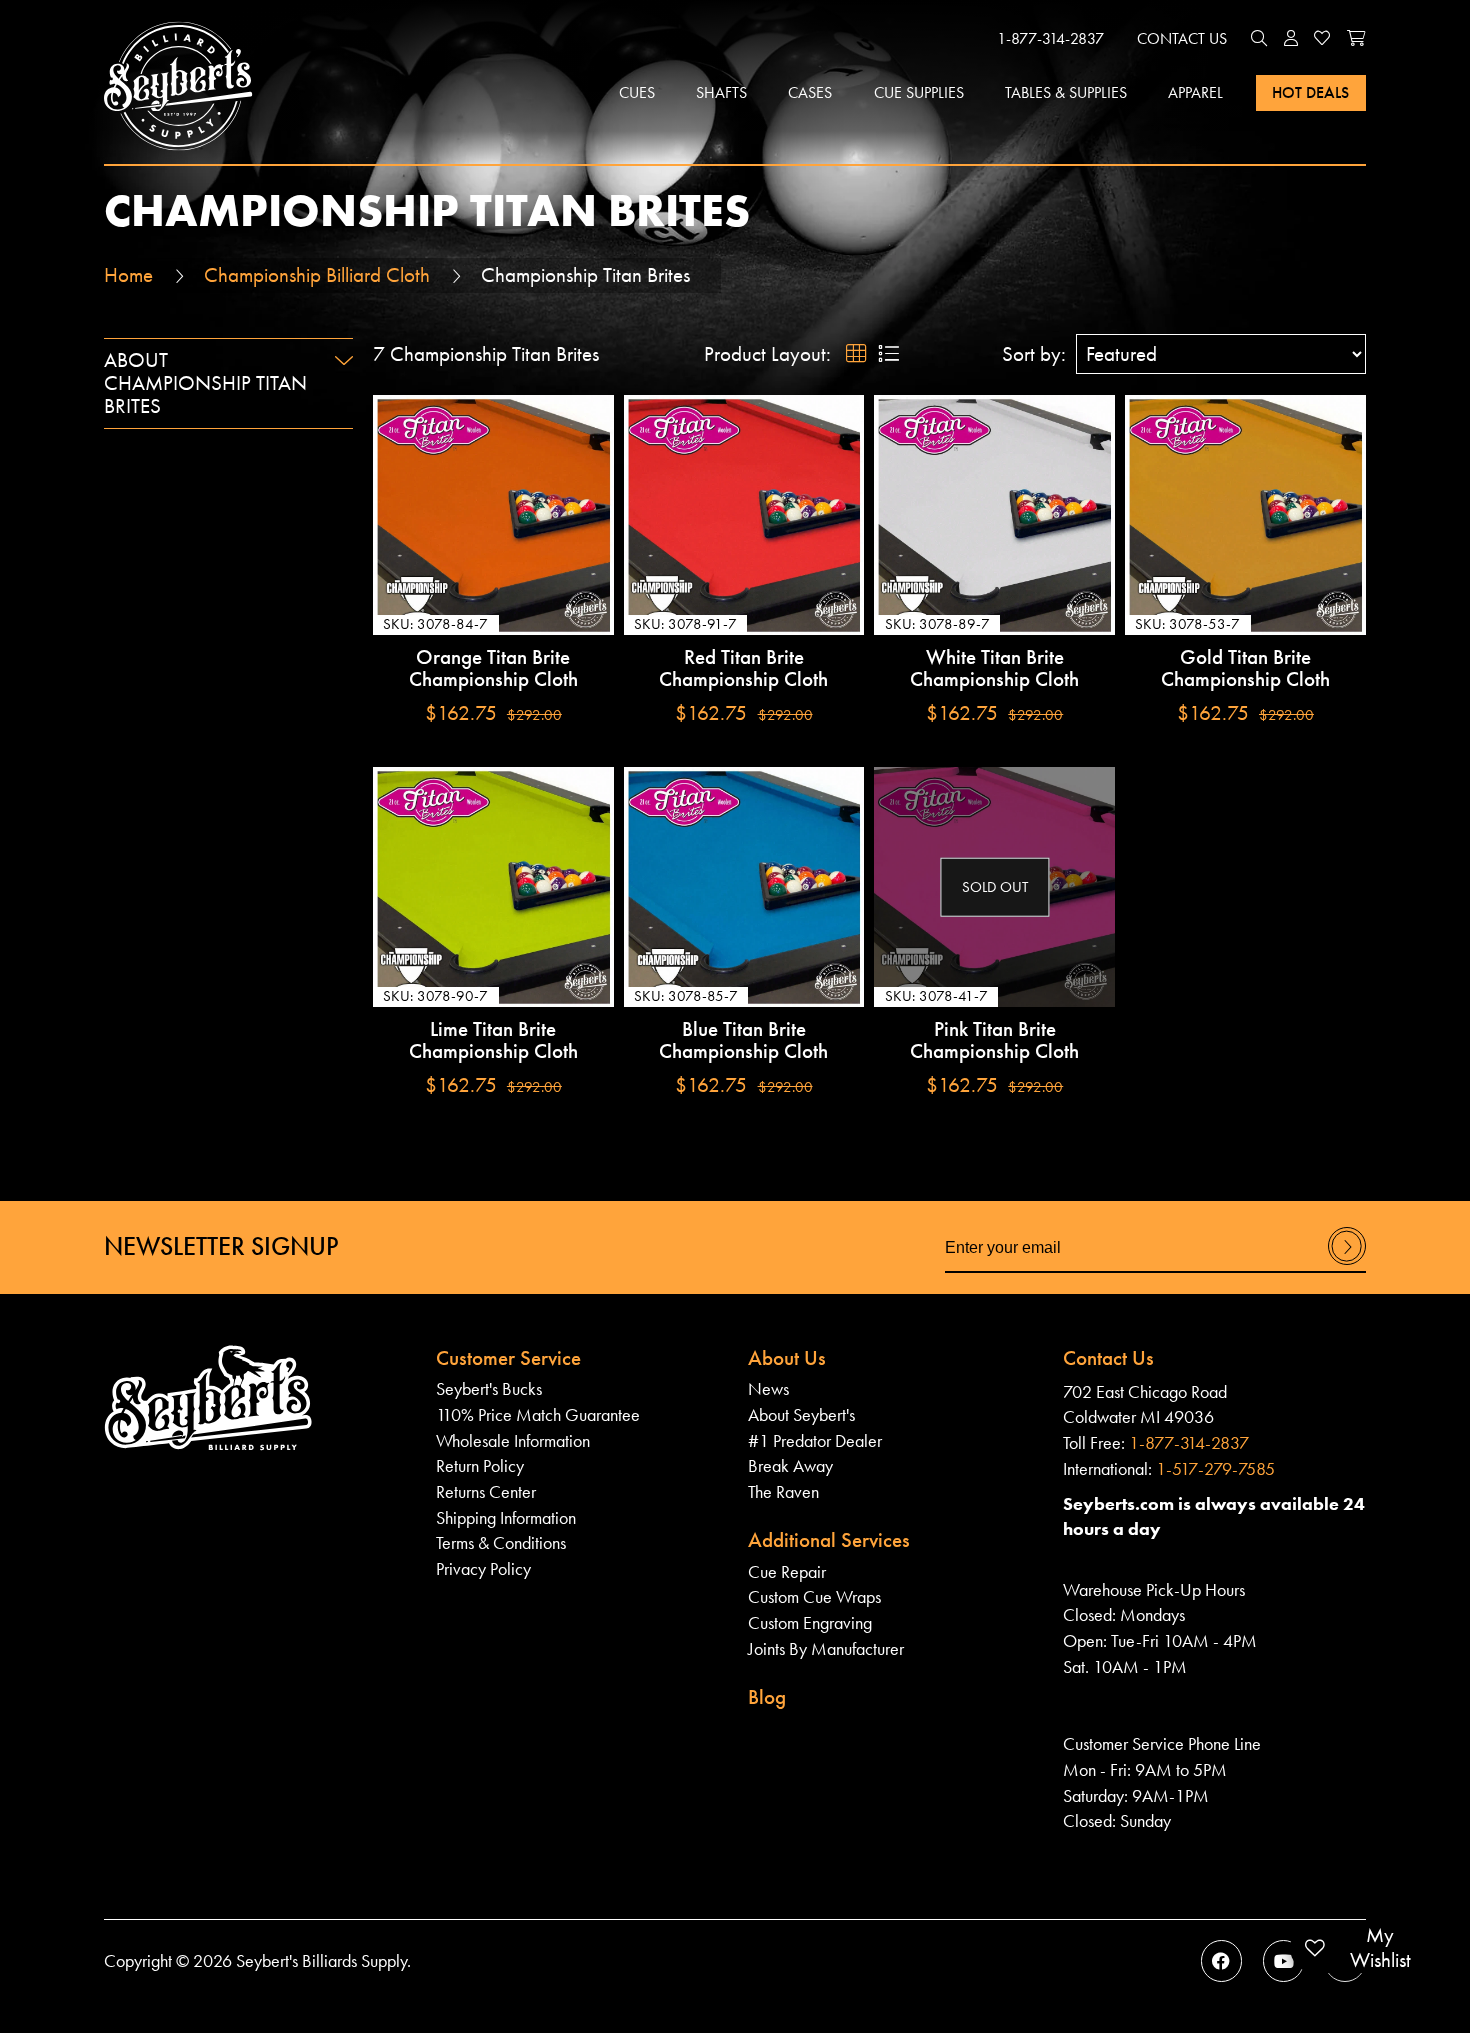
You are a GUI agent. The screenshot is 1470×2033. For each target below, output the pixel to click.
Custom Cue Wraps (814, 1596)
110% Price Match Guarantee (538, 1414)
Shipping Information (506, 1517)
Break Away (790, 1465)
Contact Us (1182, 38)
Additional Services (829, 1540)
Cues (637, 92)
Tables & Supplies (1066, 92)
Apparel (1195, 92)
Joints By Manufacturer (826, 1648)
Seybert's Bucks (489, 1388)
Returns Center (486, 1491)
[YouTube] (1283, 1960)
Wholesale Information (513, 1440)
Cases (810, 92)
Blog (767, 1697)
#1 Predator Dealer (815, 1440)
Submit (1347, 1263)
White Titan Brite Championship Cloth (994, 668)
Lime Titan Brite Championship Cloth (493, 1040)
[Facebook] (1221, 1960)
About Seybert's (801, 1414)
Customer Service (508, 1358)
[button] (1259, 39)
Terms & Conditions (501, 1542)
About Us (787, 1358)
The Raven (783, 1491)
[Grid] (856, 354)
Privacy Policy (483, 1568)
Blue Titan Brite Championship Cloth (743, 1040)
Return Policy (480, 1465)
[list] (887, 354)
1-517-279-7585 (1215, 1468)
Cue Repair (787, 1571)
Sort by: (1034, 354)
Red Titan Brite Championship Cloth (743, 668)
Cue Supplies (919, 92)
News (768, 1388)
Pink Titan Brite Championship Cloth (994, 1040)
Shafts (721, 92)
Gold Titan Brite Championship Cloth (1245, 668)
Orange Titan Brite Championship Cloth (493, 668)
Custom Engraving (810, 1622)
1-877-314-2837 (1050, 38)
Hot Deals (1310, 92)
